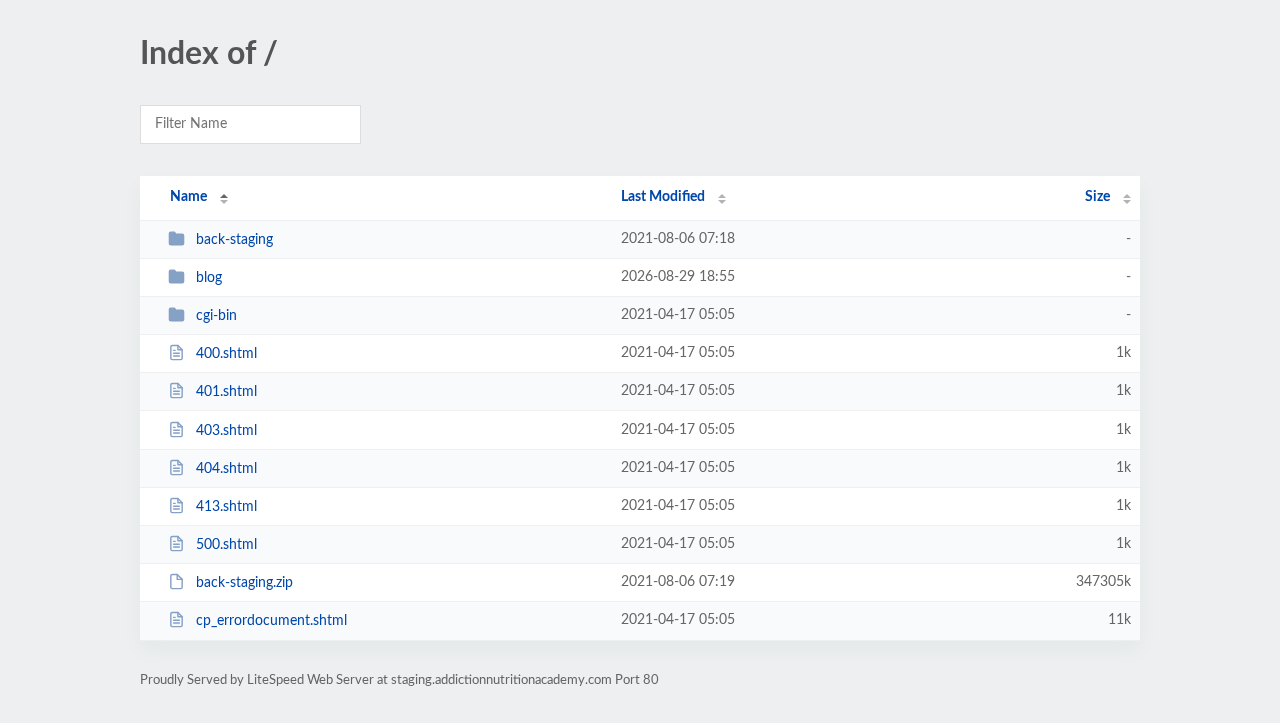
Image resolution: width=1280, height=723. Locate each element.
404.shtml (226, 469)
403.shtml (226, 431)
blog (209, 278)
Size (1097, 197)
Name (188, 197)
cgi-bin (216, 316)
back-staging (234, 240)
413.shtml (226, 507)
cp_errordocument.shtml (271, 621)
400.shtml (226, 354)
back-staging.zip (244, 583)
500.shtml (226, 545)
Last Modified (663, 197)
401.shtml (226, 392)
